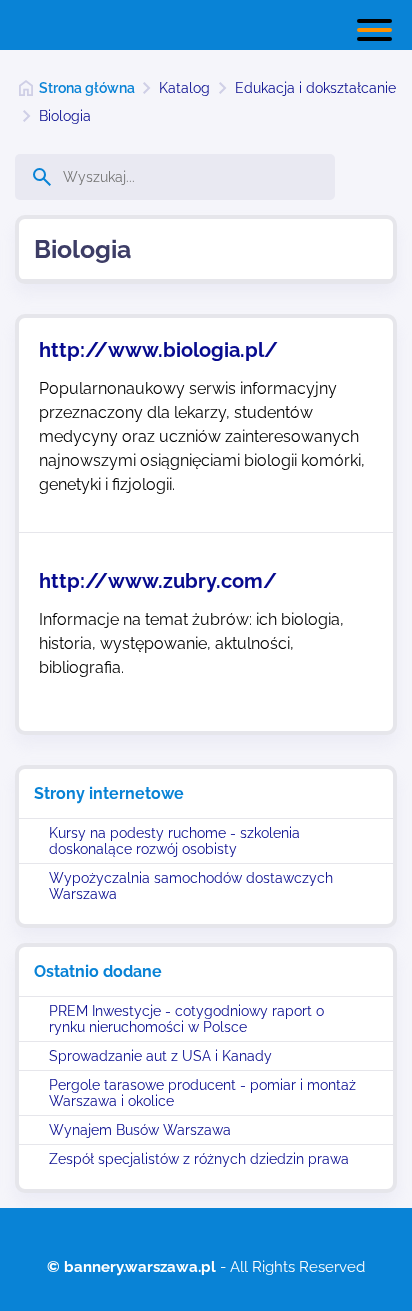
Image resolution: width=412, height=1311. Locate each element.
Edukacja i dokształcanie (315, 88)
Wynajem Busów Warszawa (140, 1130)
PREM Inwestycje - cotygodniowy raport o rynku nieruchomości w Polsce (186, 1019)
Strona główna (87, 88)
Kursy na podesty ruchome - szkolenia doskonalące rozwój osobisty (174, 841)
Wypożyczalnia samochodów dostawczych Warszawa (191, 886)
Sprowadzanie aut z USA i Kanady (160, 1056)
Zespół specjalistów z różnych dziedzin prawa (199, 1159)
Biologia (65, 116)
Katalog (184, 88)
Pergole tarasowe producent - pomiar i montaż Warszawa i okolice (202, 1093)
